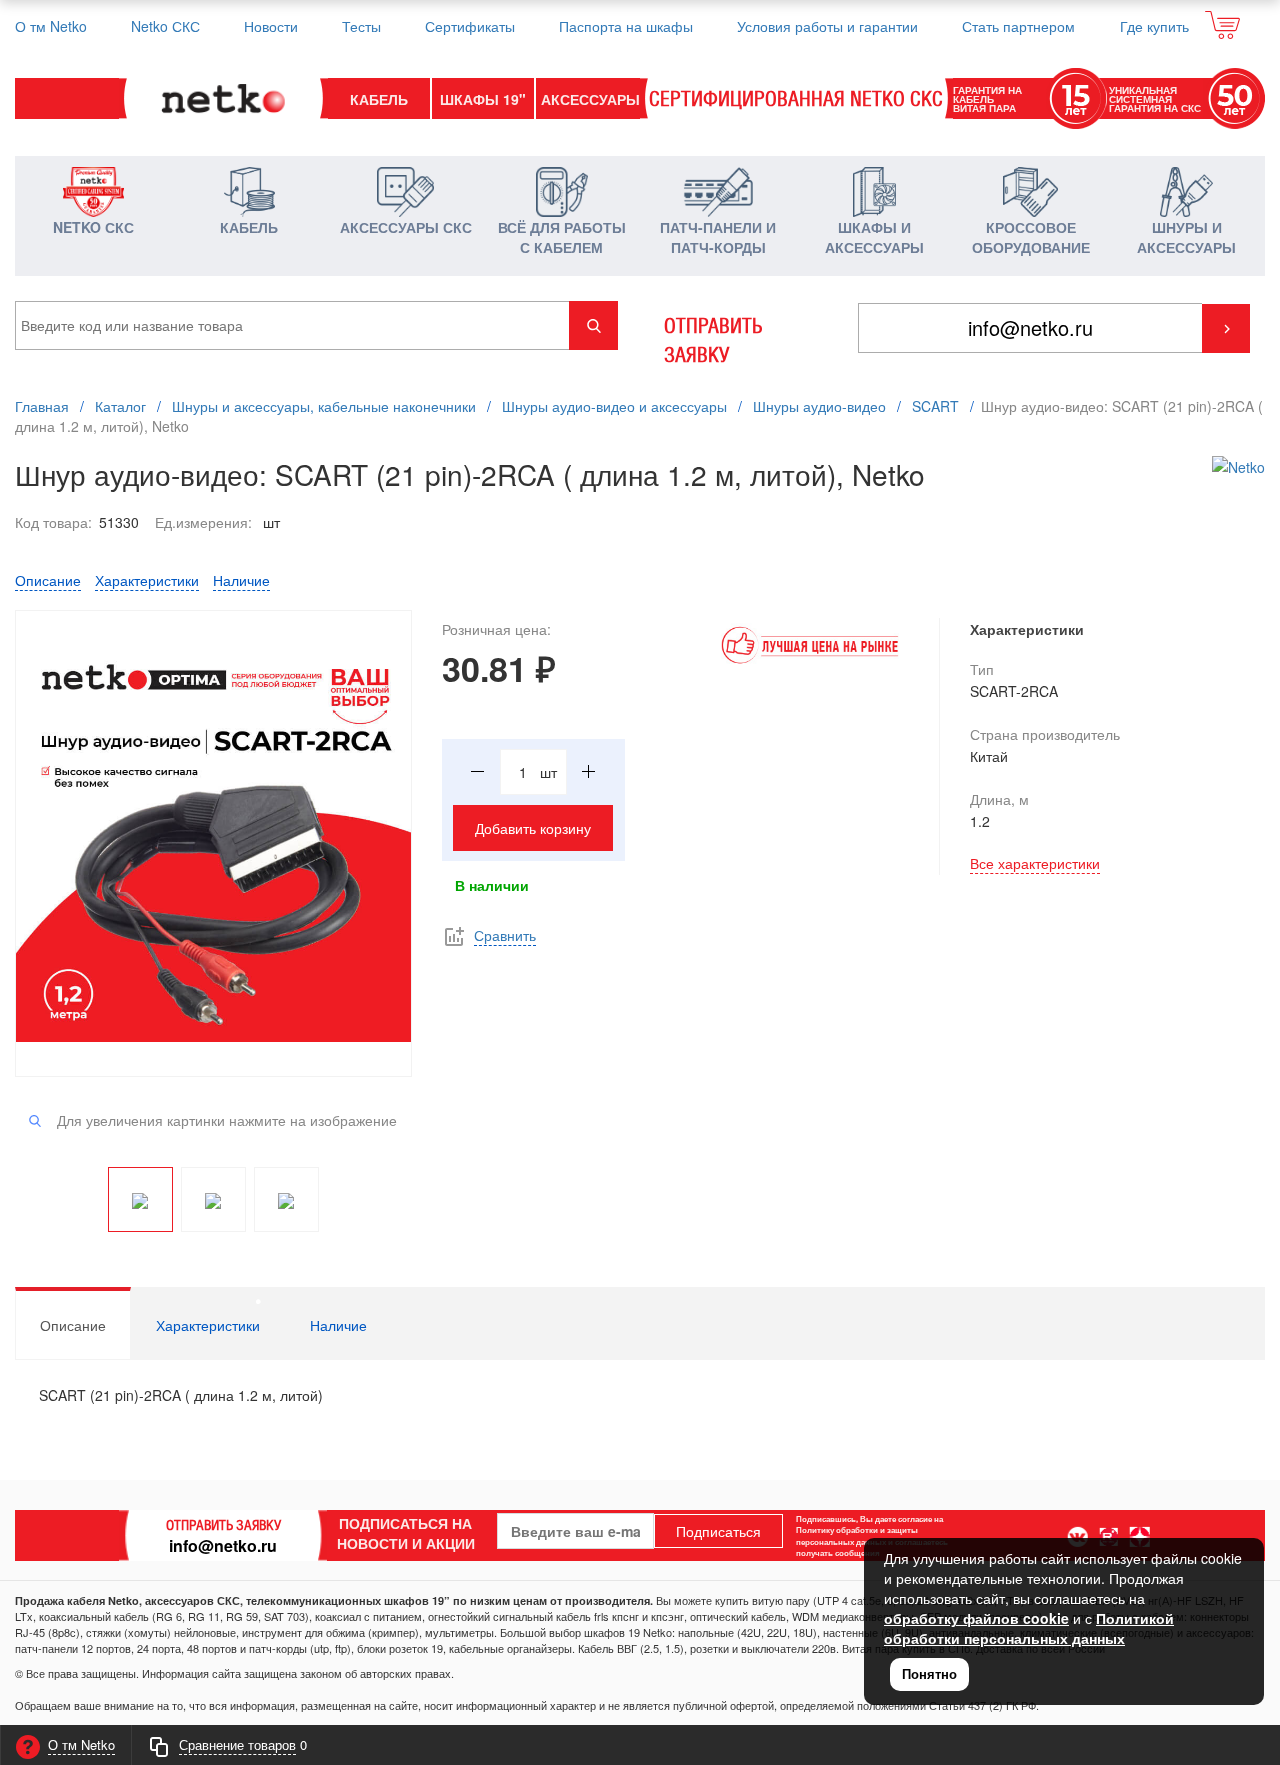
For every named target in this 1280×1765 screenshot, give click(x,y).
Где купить (1154, 26)
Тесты (361, 26)
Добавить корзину (533, 828)
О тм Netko (51, 26)
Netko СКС (165, 26)
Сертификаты (470, 26)
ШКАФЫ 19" (483, 99)
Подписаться (718, 1531)
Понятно (929, 1673)
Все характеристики (1035, 863)
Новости (271, 26)
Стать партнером (1018, 26)
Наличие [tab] (338, 1325)
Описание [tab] (73, 1325)
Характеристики (147, 580)
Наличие (241, 580)
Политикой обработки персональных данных (1029, 1628)
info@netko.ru (223, 1545)
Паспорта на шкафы (626, 26)
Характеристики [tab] (208, 1325)
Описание (48, 580)
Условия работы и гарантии (827, 26)
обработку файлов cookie (976, 1618)
